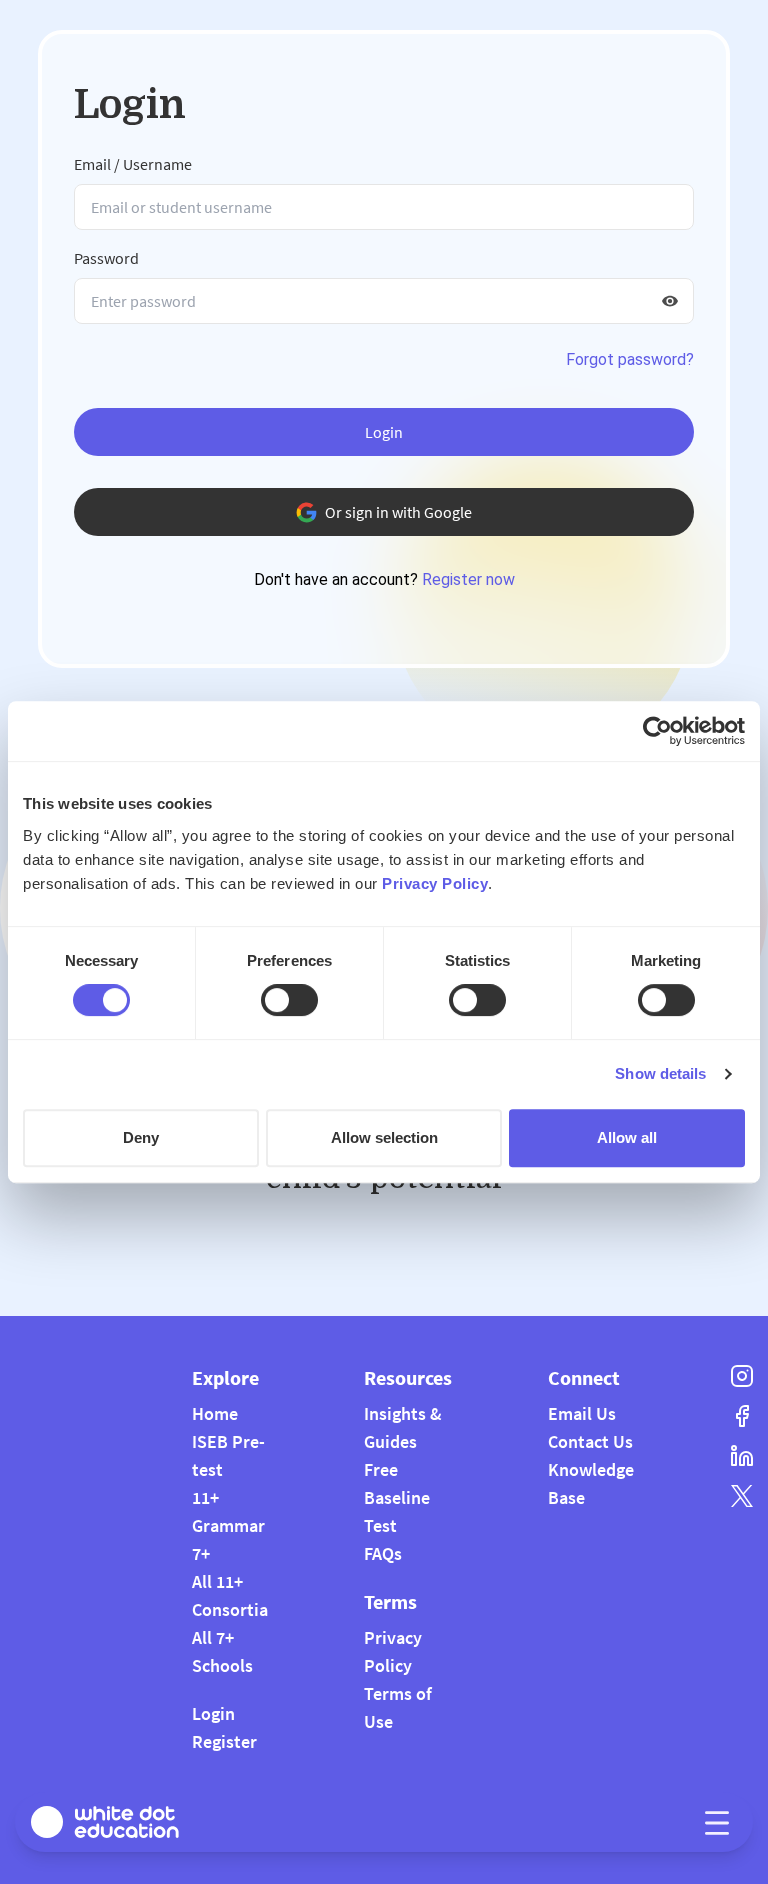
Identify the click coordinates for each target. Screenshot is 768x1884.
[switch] (289, 1000)
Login (384, 432)
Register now (468, 579)
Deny (141, 1137)
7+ (201, 1553)
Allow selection (384, 1137)
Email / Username (133, 164)
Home (215, 1413)
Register (224, 1741)
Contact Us (590, 1441)
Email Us (582, 1413)
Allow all (627, 1137)
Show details (660, 1073)
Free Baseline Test (397, 1497)
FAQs (383, 1553)
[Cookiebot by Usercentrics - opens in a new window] (657, 731)
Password (106, 258)
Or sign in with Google (398, 512)
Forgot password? (630, 359)
